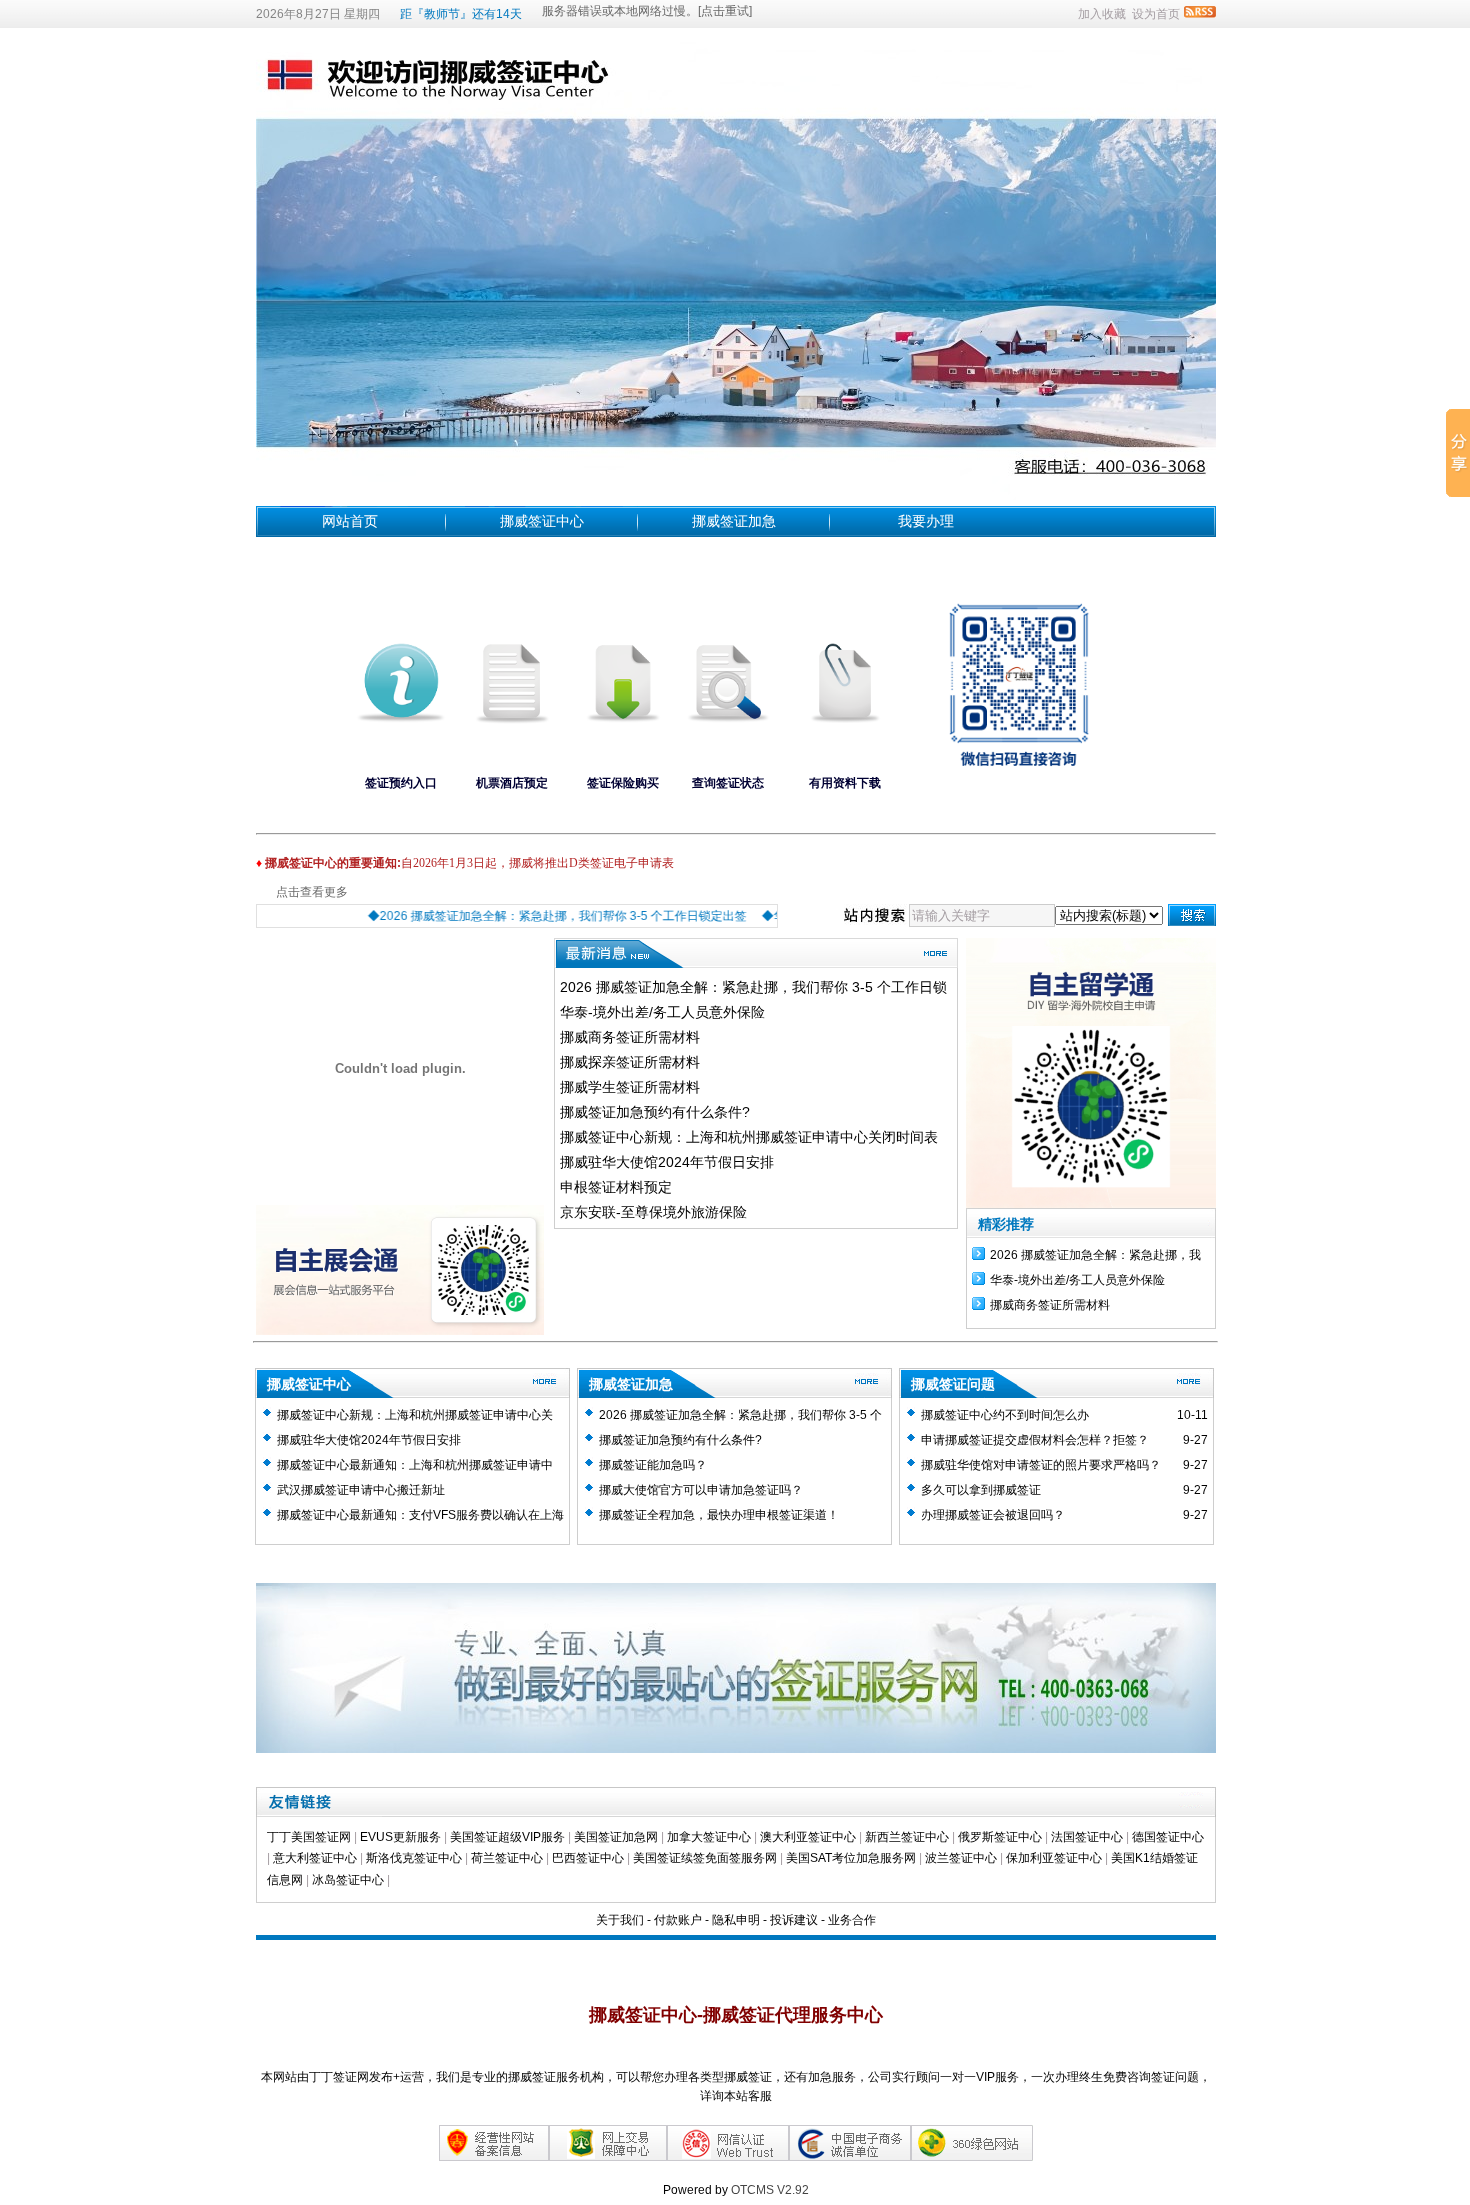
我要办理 (926, 521)
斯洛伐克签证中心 (414, 1858)
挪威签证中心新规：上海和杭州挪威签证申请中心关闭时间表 (749, 1137)
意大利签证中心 (315, 1858)
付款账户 (678, 1920)
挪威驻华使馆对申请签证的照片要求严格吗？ (1041, 1465)
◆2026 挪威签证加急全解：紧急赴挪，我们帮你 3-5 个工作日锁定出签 (529, 916)
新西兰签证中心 (907, 1837)
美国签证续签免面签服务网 (705, 1858)
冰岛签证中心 (349, 1880)
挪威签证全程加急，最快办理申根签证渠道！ (719, 1515)
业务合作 (852, 1920)
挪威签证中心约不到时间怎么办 (1005, 1415)
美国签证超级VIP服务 (507, 1837)
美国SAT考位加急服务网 (851, 1858)
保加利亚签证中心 (1055, 1858)
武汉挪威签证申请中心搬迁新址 (361, 1490)
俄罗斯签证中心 (1000, 1837)
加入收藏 (1102, 14)
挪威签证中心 (542, 521)
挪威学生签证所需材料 (630, 1087)
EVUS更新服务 (400, 1837)
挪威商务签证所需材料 (630, 1037)
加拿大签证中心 (709, 1837)
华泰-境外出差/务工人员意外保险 (662, 1012)
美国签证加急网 (616, 1837)
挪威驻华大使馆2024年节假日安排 (667, 1162)
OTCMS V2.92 (770, 2190)
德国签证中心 (1168, 1837)
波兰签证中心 (962, 1858)
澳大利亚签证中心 (808, 1837)
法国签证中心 (1087, 1837)
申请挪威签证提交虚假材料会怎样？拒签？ (1035, 1440)
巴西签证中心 (588, 1858)
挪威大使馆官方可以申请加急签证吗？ (701, 1490)
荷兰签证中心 (507, 1858)
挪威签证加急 (734, 521)
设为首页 (1156, 14)
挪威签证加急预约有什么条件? (655, 1112)
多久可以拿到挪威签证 (981, 1490)
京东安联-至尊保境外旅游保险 (653, 1212)
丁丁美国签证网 (309, 1837)
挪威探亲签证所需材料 (630, 1062)
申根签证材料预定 (616, 1187)
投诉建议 (794, 1920)
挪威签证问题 (953, 1384)
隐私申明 (736, 1920)
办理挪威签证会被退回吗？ (993, 1515)
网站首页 (350, 521)
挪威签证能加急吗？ (653, 1465)
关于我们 (620, 1920)
